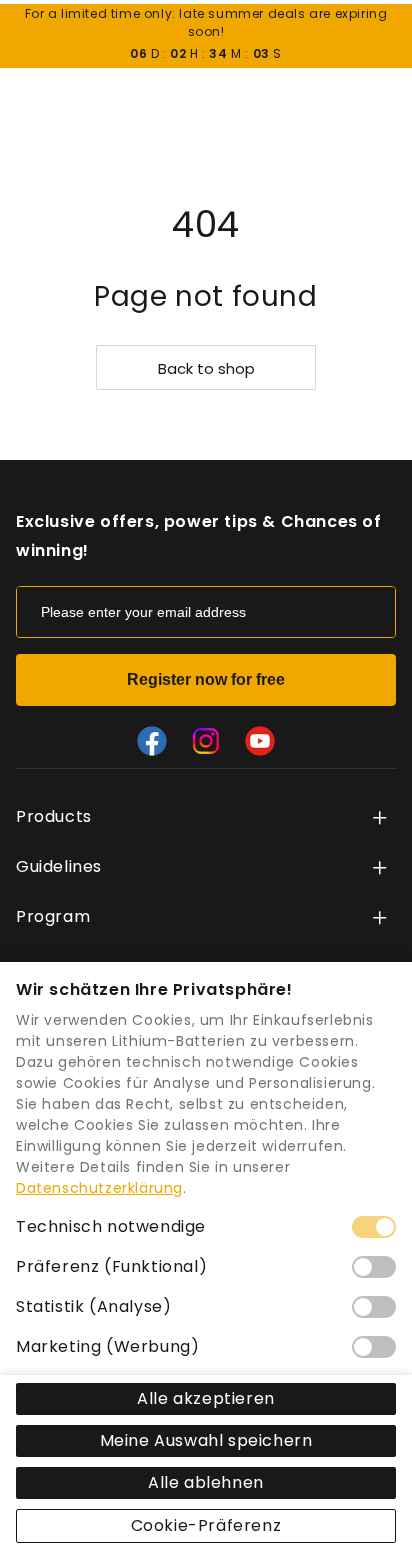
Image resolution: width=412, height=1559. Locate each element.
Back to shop (206, 368)
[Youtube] (260, 741)
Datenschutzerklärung (99, 1188)
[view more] (380, 818)
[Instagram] (206, 741)
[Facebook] (152, 741)
